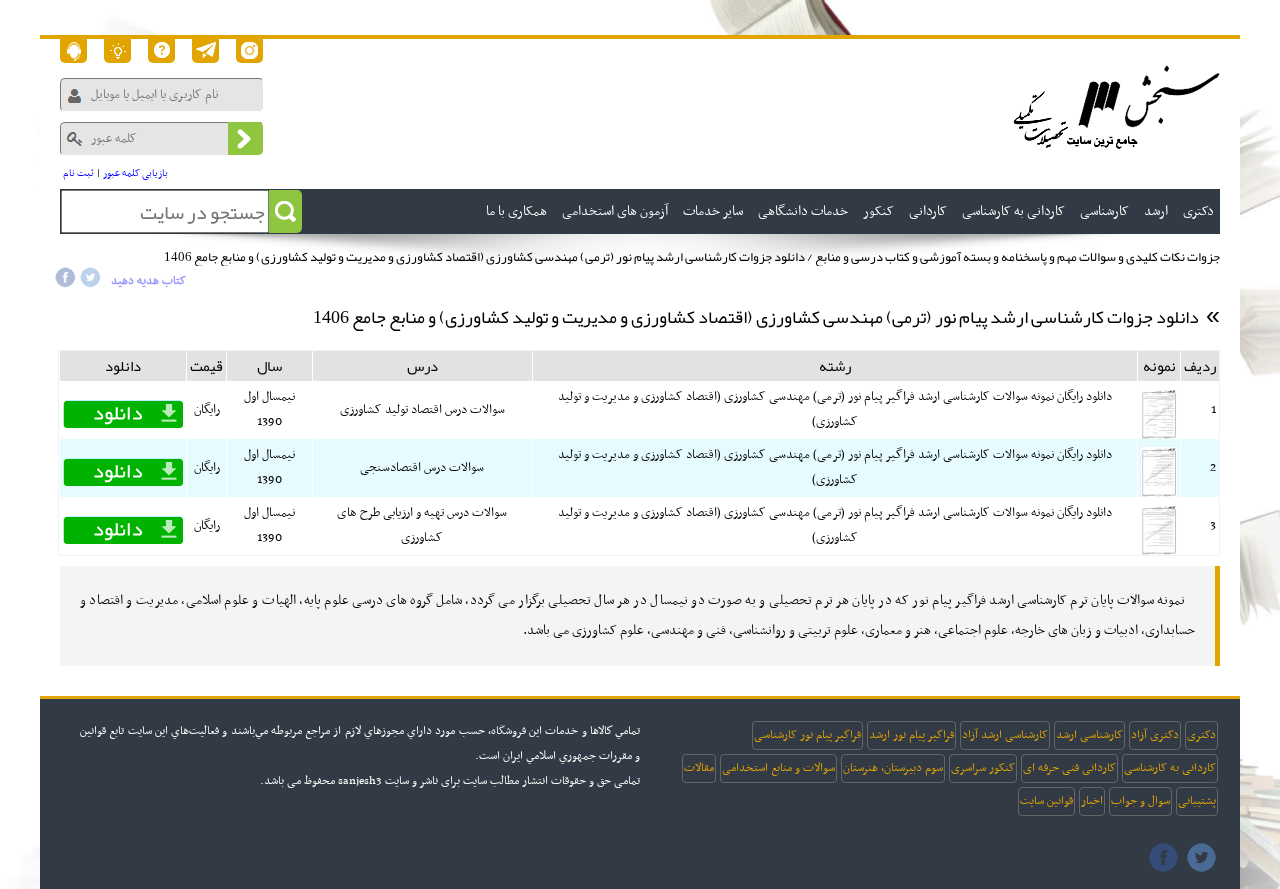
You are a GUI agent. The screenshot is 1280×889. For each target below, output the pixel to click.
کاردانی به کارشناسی (1170, 768)
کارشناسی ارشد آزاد (1005, 735)
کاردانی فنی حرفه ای (1069, 768)
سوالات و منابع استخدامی (778, 768)
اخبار (1092, 801)
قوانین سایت (1046, 801)
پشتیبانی (1197, 801)
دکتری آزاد (1155, 735)
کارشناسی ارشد (1089, 735)
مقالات (699, 768)
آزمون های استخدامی (615, 211)
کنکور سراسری (983, 768)
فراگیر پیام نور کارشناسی (807, 735)
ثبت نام (78, 173)
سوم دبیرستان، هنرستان (893, 768)
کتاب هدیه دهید (148, 281)
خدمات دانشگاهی (803, 211)
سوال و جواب (1140, 801)
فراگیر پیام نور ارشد (911, 735)
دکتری (1201, 735)
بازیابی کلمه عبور (135, 173)
